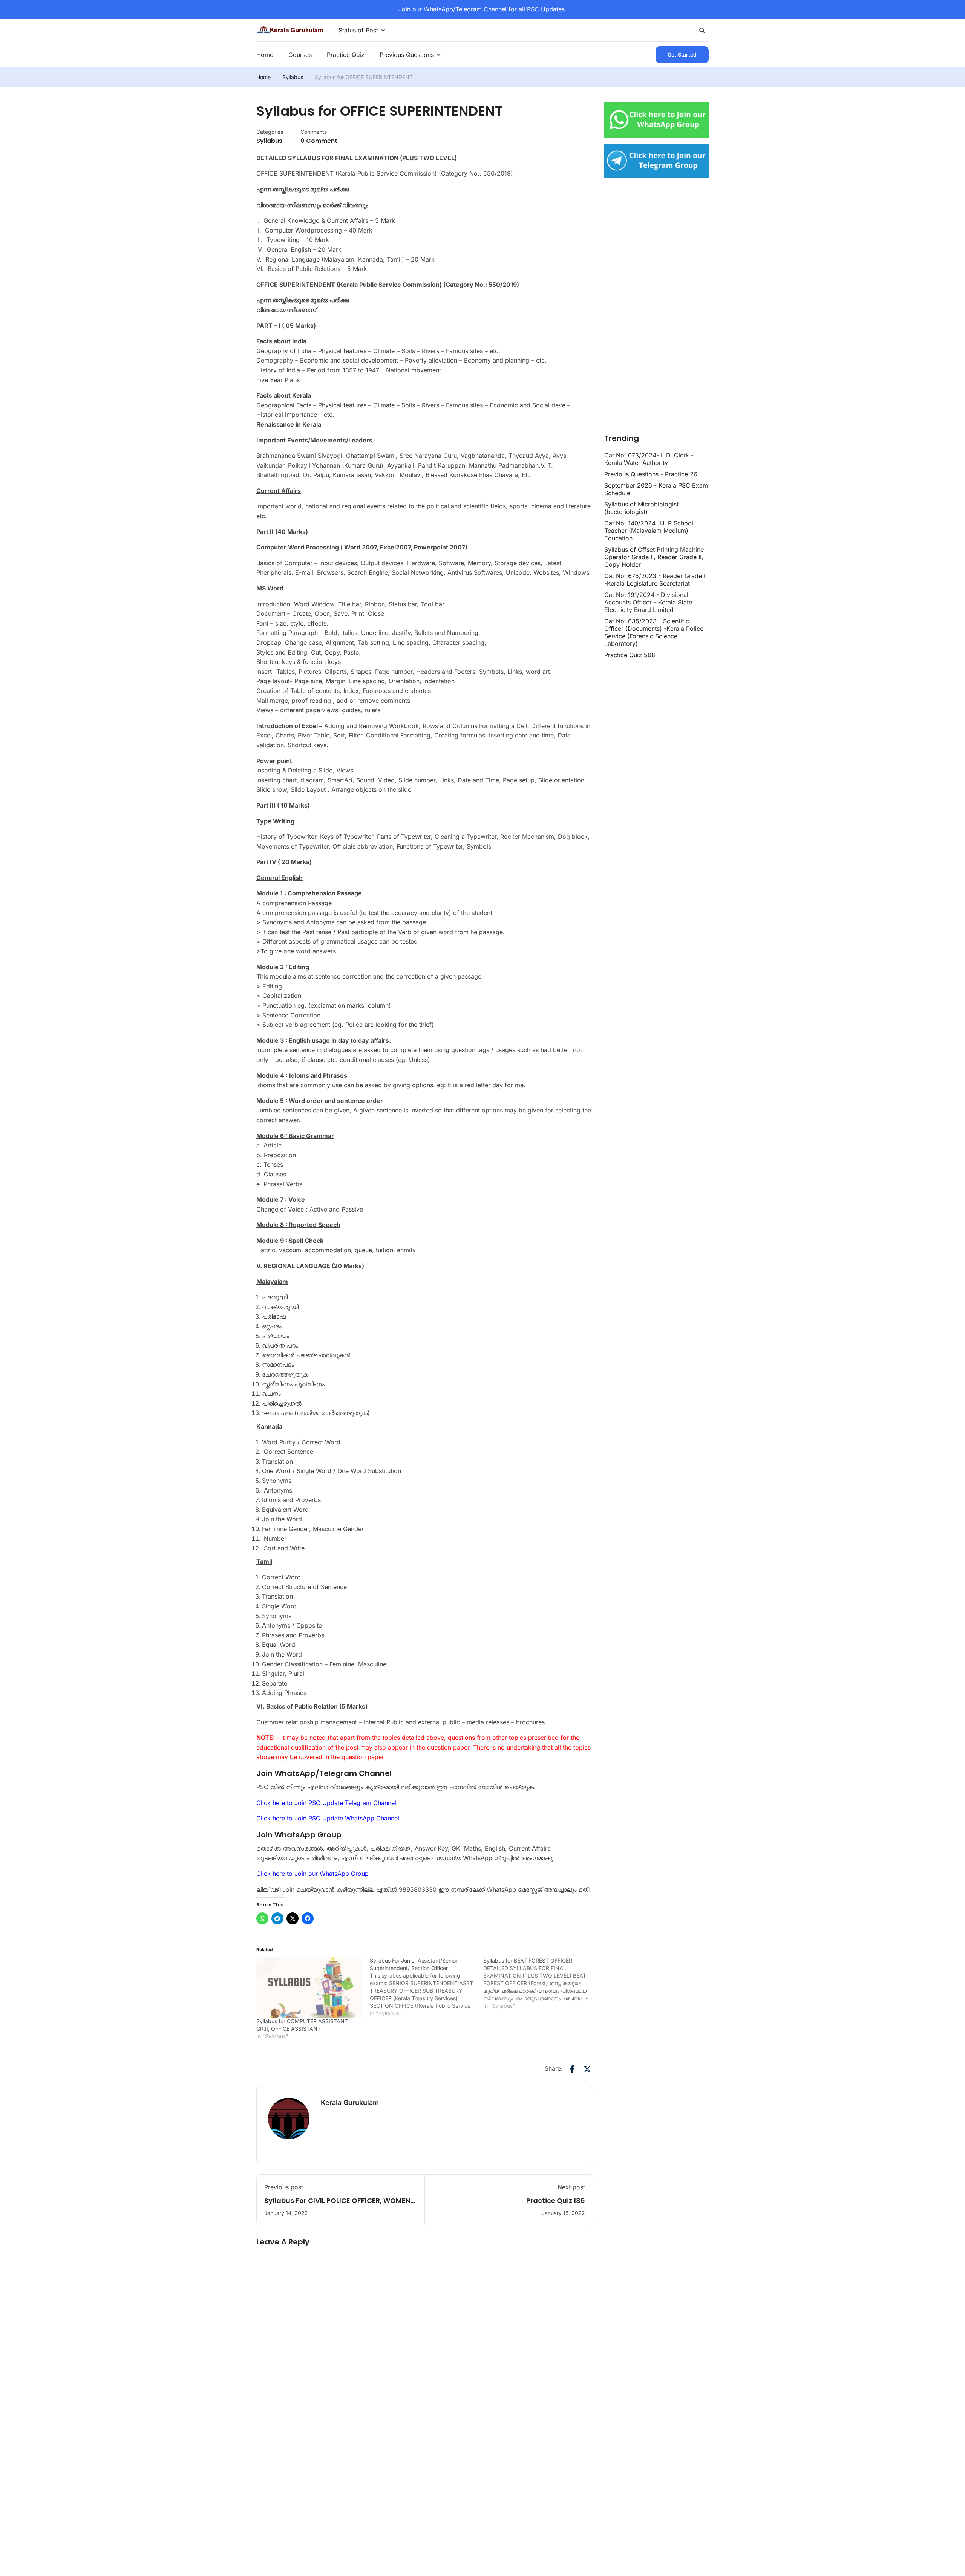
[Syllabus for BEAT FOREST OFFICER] (540, 1983)
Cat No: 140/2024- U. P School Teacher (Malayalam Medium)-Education (649, 531)
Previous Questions (407, 55)
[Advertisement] (649, 309)
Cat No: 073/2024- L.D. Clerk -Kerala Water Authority (649, 459)
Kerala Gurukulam (350, 2103)
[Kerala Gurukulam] (290, 29)
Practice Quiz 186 (556, 2200)
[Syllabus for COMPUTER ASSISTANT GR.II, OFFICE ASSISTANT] (309, 1987)
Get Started (682, 54)
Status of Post (358, 30)
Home (265, 55)
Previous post (284, 2187)
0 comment (319, 141)
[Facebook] (572, 2069)
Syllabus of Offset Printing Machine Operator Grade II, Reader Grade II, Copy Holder (654, 557)
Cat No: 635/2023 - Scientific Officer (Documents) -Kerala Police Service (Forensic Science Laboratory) (654, 632)
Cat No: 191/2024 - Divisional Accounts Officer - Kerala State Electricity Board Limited (648, 602)
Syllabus (293, 77)
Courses (300, 55)
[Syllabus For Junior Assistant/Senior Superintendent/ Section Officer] (427, 1987)
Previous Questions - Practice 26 (651, 474)
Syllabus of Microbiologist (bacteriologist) (641, 508)
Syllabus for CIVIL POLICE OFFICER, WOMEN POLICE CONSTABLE (337, 2205)
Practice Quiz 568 (630, 655)
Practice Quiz (346, 55)
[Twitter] (587, 2069)
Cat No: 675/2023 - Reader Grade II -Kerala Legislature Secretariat (656, 580)
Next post (571, 2187)
